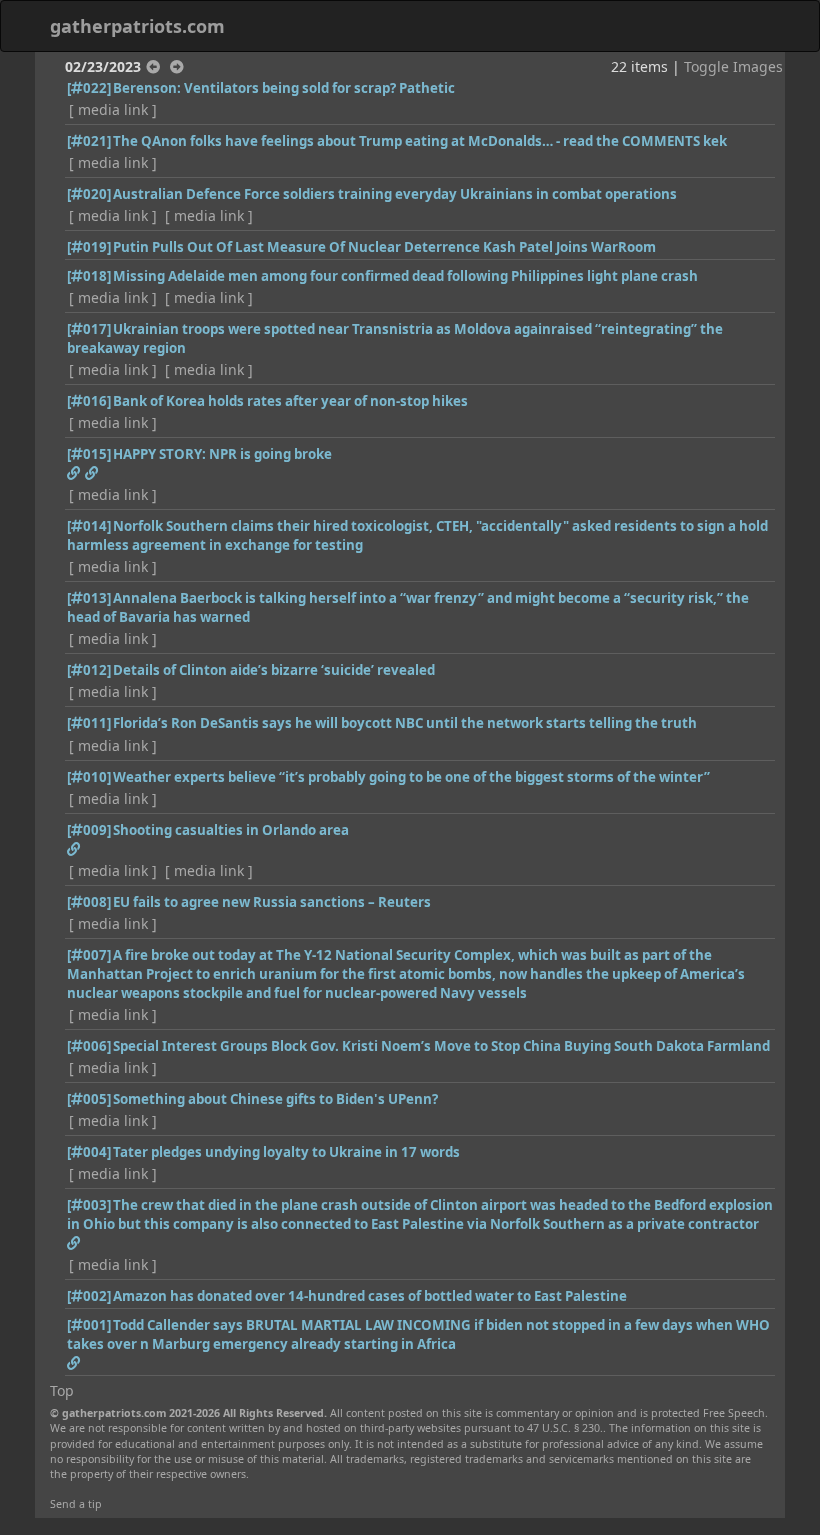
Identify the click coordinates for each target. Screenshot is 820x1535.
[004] (89, 1152)
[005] (89, 1099)
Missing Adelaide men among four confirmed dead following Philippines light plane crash (405, 276)
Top (62, 1390)
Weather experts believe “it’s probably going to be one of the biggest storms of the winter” (411, 777)
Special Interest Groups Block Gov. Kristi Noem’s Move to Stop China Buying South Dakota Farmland (441, 1046)
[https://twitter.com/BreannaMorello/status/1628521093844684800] (91, 473)
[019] (89, 247)
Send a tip (76, 1504)
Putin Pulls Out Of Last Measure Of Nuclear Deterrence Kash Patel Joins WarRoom (384, 247)
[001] (89, 1325)
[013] (89, 598)
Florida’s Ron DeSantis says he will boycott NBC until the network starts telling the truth (405, 723)
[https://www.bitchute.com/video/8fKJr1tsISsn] (73, 1363)
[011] (89, 723)
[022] (89, 88)
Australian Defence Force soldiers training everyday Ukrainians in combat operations (395, 194)
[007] (89, 955)
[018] (89, 276)
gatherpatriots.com (137, 26)
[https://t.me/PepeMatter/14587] (73, 1243)
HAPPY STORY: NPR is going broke (222, 454)
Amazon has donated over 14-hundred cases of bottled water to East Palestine (370, 1296)
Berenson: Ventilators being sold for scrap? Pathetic (284, 88)
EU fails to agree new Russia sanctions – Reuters (272, 902)
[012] (89, 670)
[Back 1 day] (153, 66)
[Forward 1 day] (177, 66)
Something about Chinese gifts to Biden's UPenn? (275, 1099)
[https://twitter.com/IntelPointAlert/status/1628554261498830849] (73, 849)
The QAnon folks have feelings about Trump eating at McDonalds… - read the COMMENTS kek (420, 141)
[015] (89, 454)
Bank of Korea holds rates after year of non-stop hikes (290, 401)
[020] (89, 194)
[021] (89, 141)
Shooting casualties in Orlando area (231, 830)
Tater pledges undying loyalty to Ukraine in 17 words (286, 1152)
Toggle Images (733, 66)
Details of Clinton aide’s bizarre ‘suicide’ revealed (274, 670)
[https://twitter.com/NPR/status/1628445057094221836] (73, 473)
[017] (89, 329)
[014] (89, 526)
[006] (89, 1046)
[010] (89, 777)
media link (113, 109)
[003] (89, 1205)
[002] (89, 1296)
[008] (89, 902)
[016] (89, 401)
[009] (89, 830)
